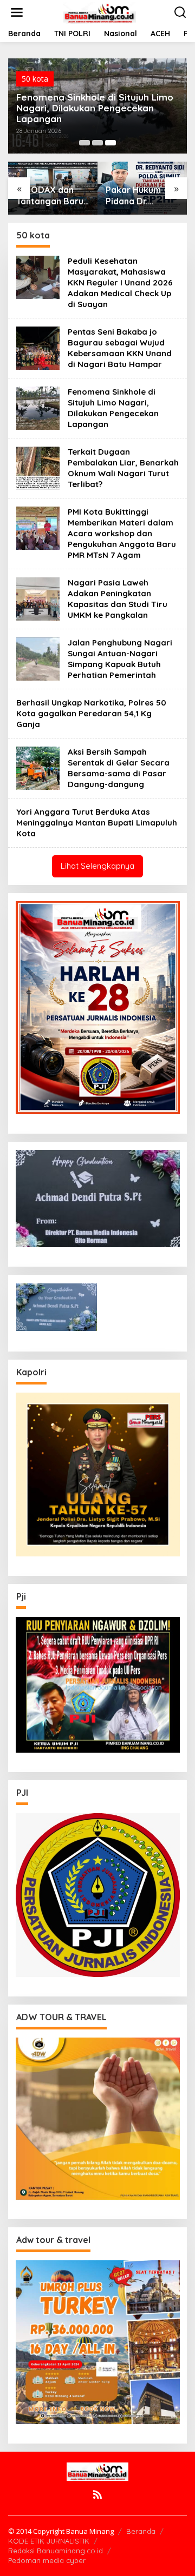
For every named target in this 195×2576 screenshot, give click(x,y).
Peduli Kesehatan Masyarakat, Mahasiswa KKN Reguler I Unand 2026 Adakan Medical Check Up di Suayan (120, 282)
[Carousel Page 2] (97, 143)
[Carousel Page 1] (84, 143)
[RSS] (97, 2494)
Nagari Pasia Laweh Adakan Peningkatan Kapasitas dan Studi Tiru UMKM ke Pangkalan (118, 599)
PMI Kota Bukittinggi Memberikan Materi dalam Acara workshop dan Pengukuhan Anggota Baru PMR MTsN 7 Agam (122, 533)
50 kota (35, 79)
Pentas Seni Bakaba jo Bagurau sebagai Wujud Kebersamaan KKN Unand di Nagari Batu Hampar (120, 348)
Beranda (141, 2531)
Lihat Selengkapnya (97, 866)
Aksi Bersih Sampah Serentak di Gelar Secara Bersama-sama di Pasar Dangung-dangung (119, 768)
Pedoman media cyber (47, 2560)
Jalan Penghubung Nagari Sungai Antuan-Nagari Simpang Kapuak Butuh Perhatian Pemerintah (120, 659)
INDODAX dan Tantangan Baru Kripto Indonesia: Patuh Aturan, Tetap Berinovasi (52, 196)
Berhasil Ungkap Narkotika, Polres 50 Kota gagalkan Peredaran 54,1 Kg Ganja (91, 713)
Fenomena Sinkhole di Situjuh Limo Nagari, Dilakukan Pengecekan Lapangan (95, 108)
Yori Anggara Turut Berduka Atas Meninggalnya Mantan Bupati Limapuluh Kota (97, 823)
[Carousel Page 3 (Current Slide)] (110, 143)
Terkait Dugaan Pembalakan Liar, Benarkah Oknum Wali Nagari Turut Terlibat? (123, 468)
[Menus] (17, 12)
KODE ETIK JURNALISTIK (49, 2541)
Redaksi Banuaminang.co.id (56, 2551)
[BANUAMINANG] (100, 12)
